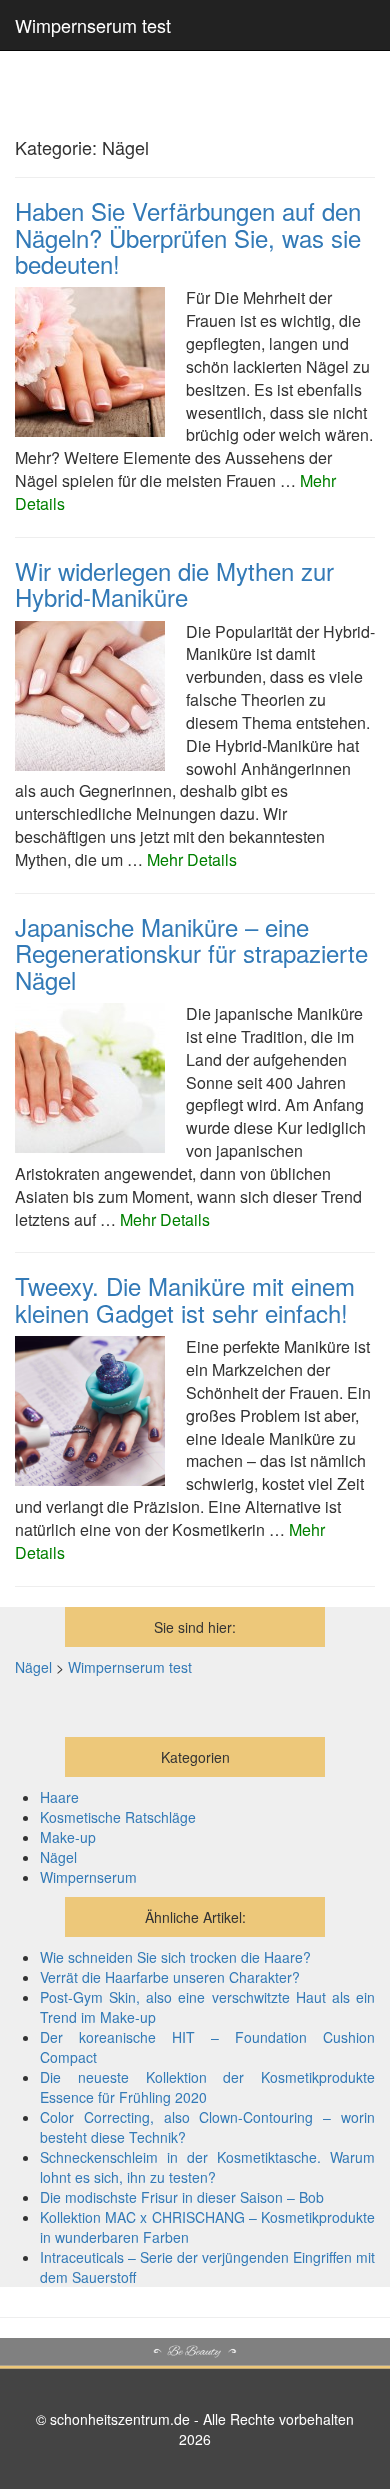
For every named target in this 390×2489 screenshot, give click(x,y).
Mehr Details (192, 859)
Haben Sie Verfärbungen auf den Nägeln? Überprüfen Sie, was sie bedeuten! (188, 237)
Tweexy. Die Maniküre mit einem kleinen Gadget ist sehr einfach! (185, 1298)
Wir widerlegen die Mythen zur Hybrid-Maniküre (174, 583)
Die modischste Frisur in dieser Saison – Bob (182, 2197)
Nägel (58, 1857)
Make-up (68, 1837)
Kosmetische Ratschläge (118, 1817)
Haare (59, 1797)
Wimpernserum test (93, 25)
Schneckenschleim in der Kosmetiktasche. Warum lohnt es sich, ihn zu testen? (207, 2167)
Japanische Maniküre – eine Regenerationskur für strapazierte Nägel (191, 953)
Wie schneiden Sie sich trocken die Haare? (175, 1957)
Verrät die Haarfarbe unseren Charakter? (170, 1977)
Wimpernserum (88, 1877)
